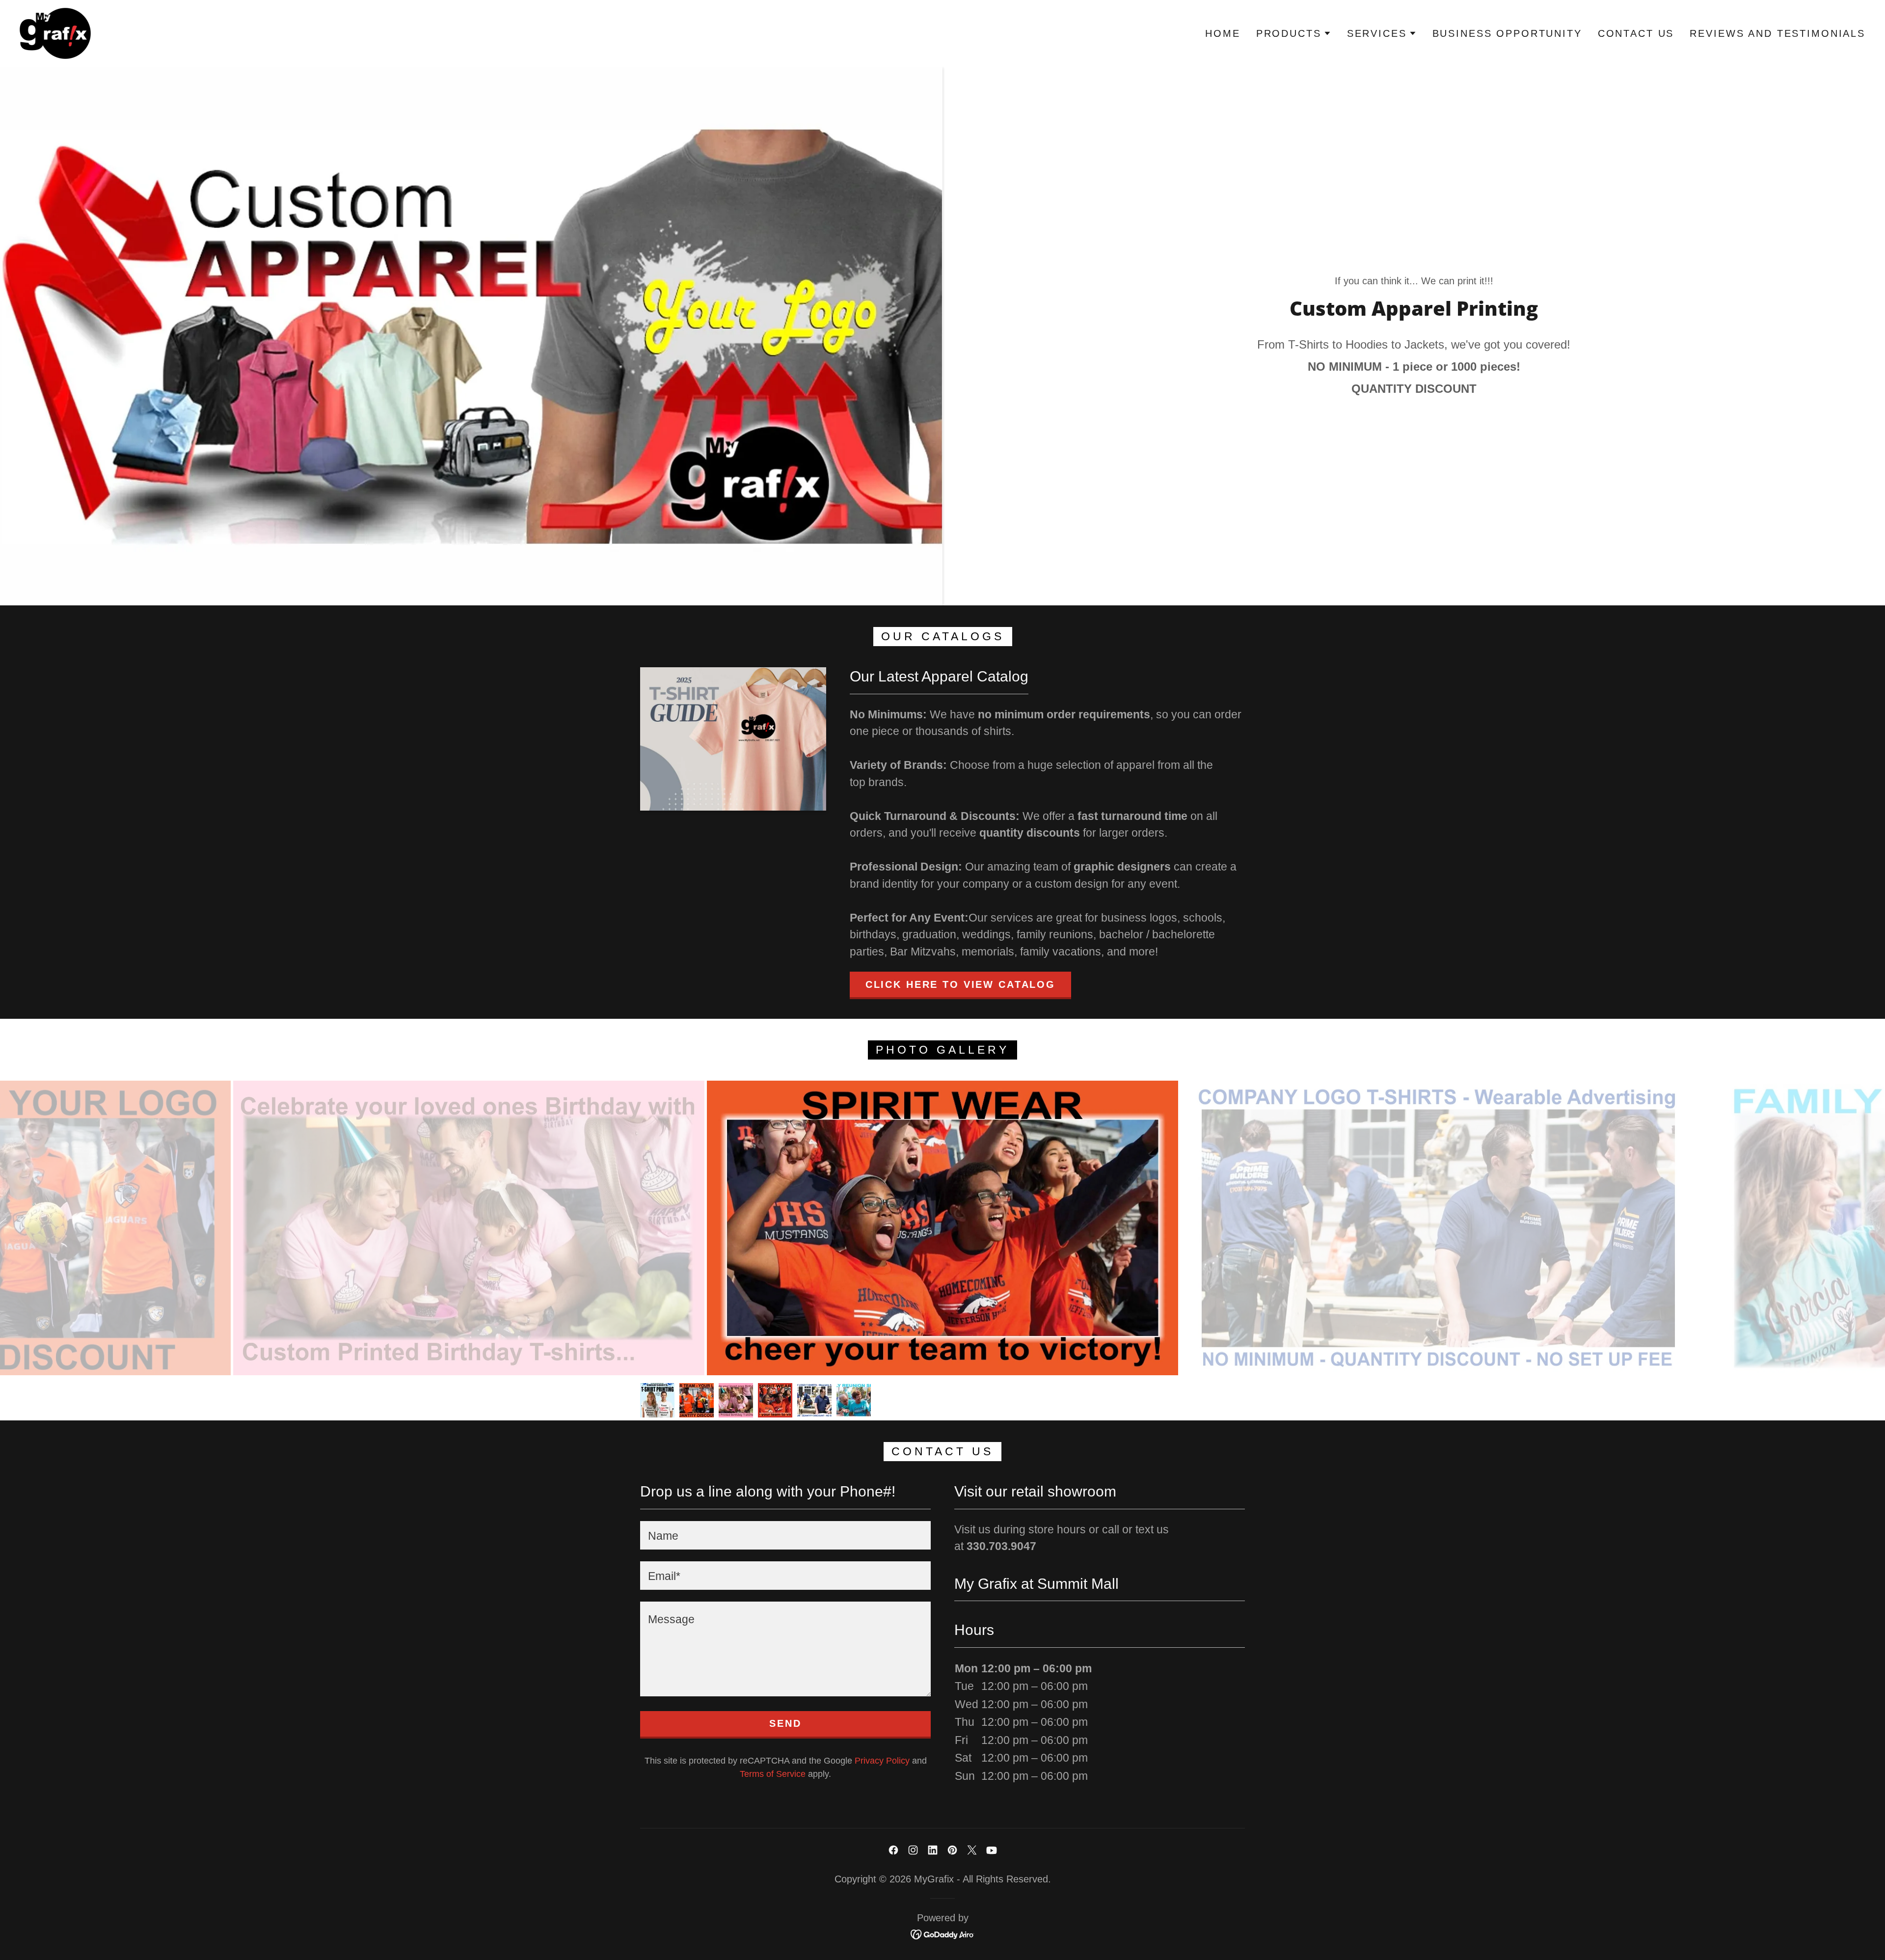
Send (785, 1723)
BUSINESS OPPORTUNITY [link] (1507, 33)
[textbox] (785, 1535)
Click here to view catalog (960, 984)
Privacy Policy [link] (882, 1761)
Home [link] (1223, 33)
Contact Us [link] (1636, 33)
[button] (1294, 33)
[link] (55, 32)
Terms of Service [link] (773, 1774)
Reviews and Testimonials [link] (1777, 33)
